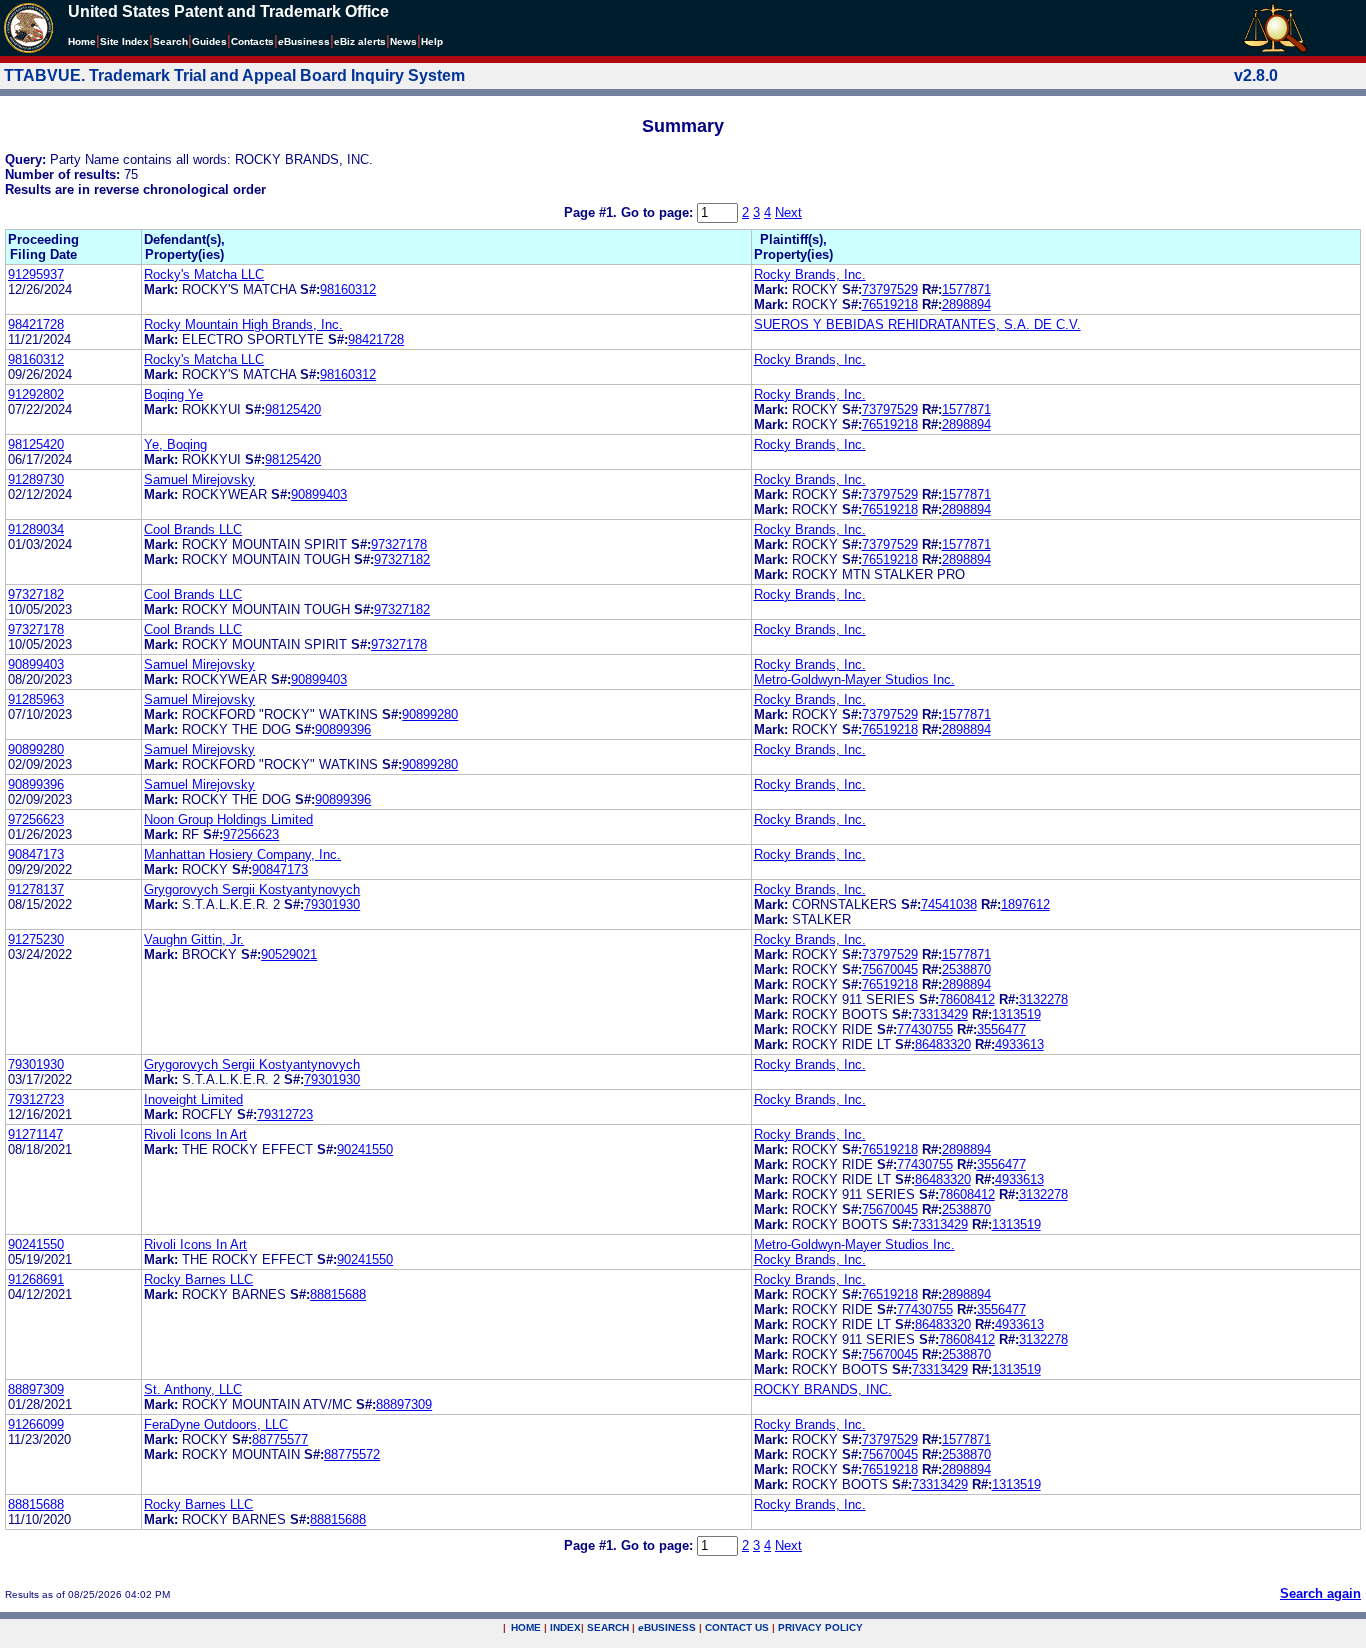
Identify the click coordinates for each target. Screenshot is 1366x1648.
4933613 (1019, 1044)
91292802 (36, 394)
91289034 (36, 529)
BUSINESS (667, 1627)
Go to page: (659, 212)
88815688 (338, 1294)
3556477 (1001, 1029)
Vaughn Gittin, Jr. (194, 939)
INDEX (565, 1627)
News (403, 41)
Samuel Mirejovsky (199, 479)
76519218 (890, 304)
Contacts (252, 41)
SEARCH (608, 1627)
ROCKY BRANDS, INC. (823, 1389)
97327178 (399, 544)
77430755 (925, 1029)
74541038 (949, 904)
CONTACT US (737, 1627)
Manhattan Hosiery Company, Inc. (242, 854)
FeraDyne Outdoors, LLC (216, 1424)
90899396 (343, 729)
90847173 (36, 854)
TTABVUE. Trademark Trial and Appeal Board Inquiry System (234, 75)
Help (432, 41)
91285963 (36, 699)
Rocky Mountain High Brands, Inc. (243, 324)
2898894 (966, 304)
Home (82, 41)
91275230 (36, 939)
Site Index (124, 41)
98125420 (293, 409)
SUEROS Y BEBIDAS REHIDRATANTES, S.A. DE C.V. (917, 324)
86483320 (943, 1044)
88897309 (36, 1389)
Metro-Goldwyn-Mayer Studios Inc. (854, 679)
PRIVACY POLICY (820, 1627)
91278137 (36, 889)
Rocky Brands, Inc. (810, 274)
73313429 (940, 1014)
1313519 (1016, 1014)
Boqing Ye (173, 394)
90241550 (365, 1149)
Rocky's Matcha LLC (204, 274)
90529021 (289, 954)
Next (788, 212)
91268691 (36, 1279)
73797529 (890, 289)
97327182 (402, 559)
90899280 (430, 714)
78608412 (967, 999)
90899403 (319, 494)
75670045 (890, 969)
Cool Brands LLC (193, 529)
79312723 (36, 1099)
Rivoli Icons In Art (195, 1134)
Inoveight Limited (193, 1099)
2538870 (966, 969)
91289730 (36, 479)
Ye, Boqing (175, 444)
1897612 (1025, 904)
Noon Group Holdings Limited (228, 819)
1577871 (966, 289)
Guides (209, 41)
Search (170, 41)
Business (304, 41)
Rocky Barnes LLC (198, 1279)
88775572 (352, 1454)
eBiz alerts (360, 41)
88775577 (280, 1439)
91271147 (35, 1134)
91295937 (36, 274)
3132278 (1043, 999)
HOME (526, 1627)
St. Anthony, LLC (193, 1389)
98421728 (36, 324)
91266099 (36, 1424)
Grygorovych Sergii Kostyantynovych (252, 889)
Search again (1320, 1593)
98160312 (348, 289)
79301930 (332, 904)
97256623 (36, 819)
